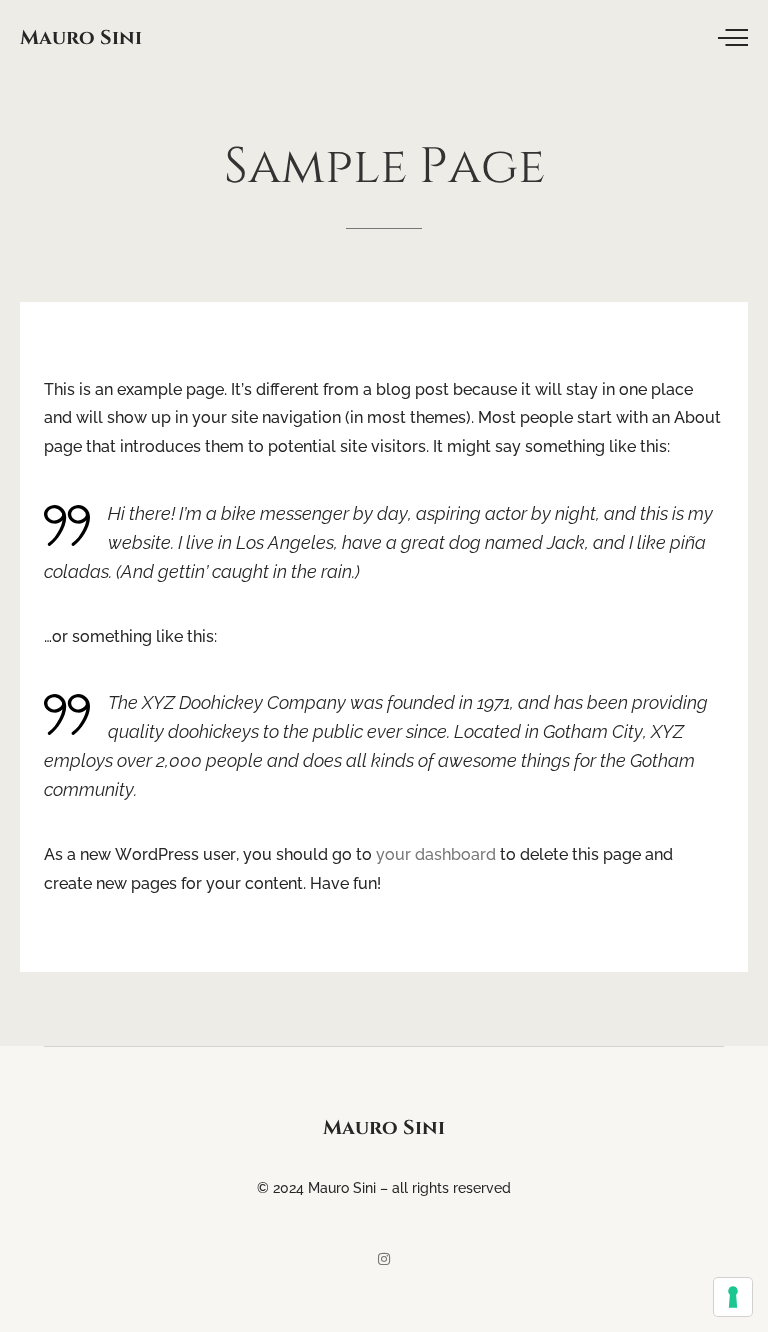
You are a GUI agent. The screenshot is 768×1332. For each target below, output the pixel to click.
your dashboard (436, 854)
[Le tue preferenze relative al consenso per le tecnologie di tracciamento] (733, 1297)
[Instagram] (384, 1259)
